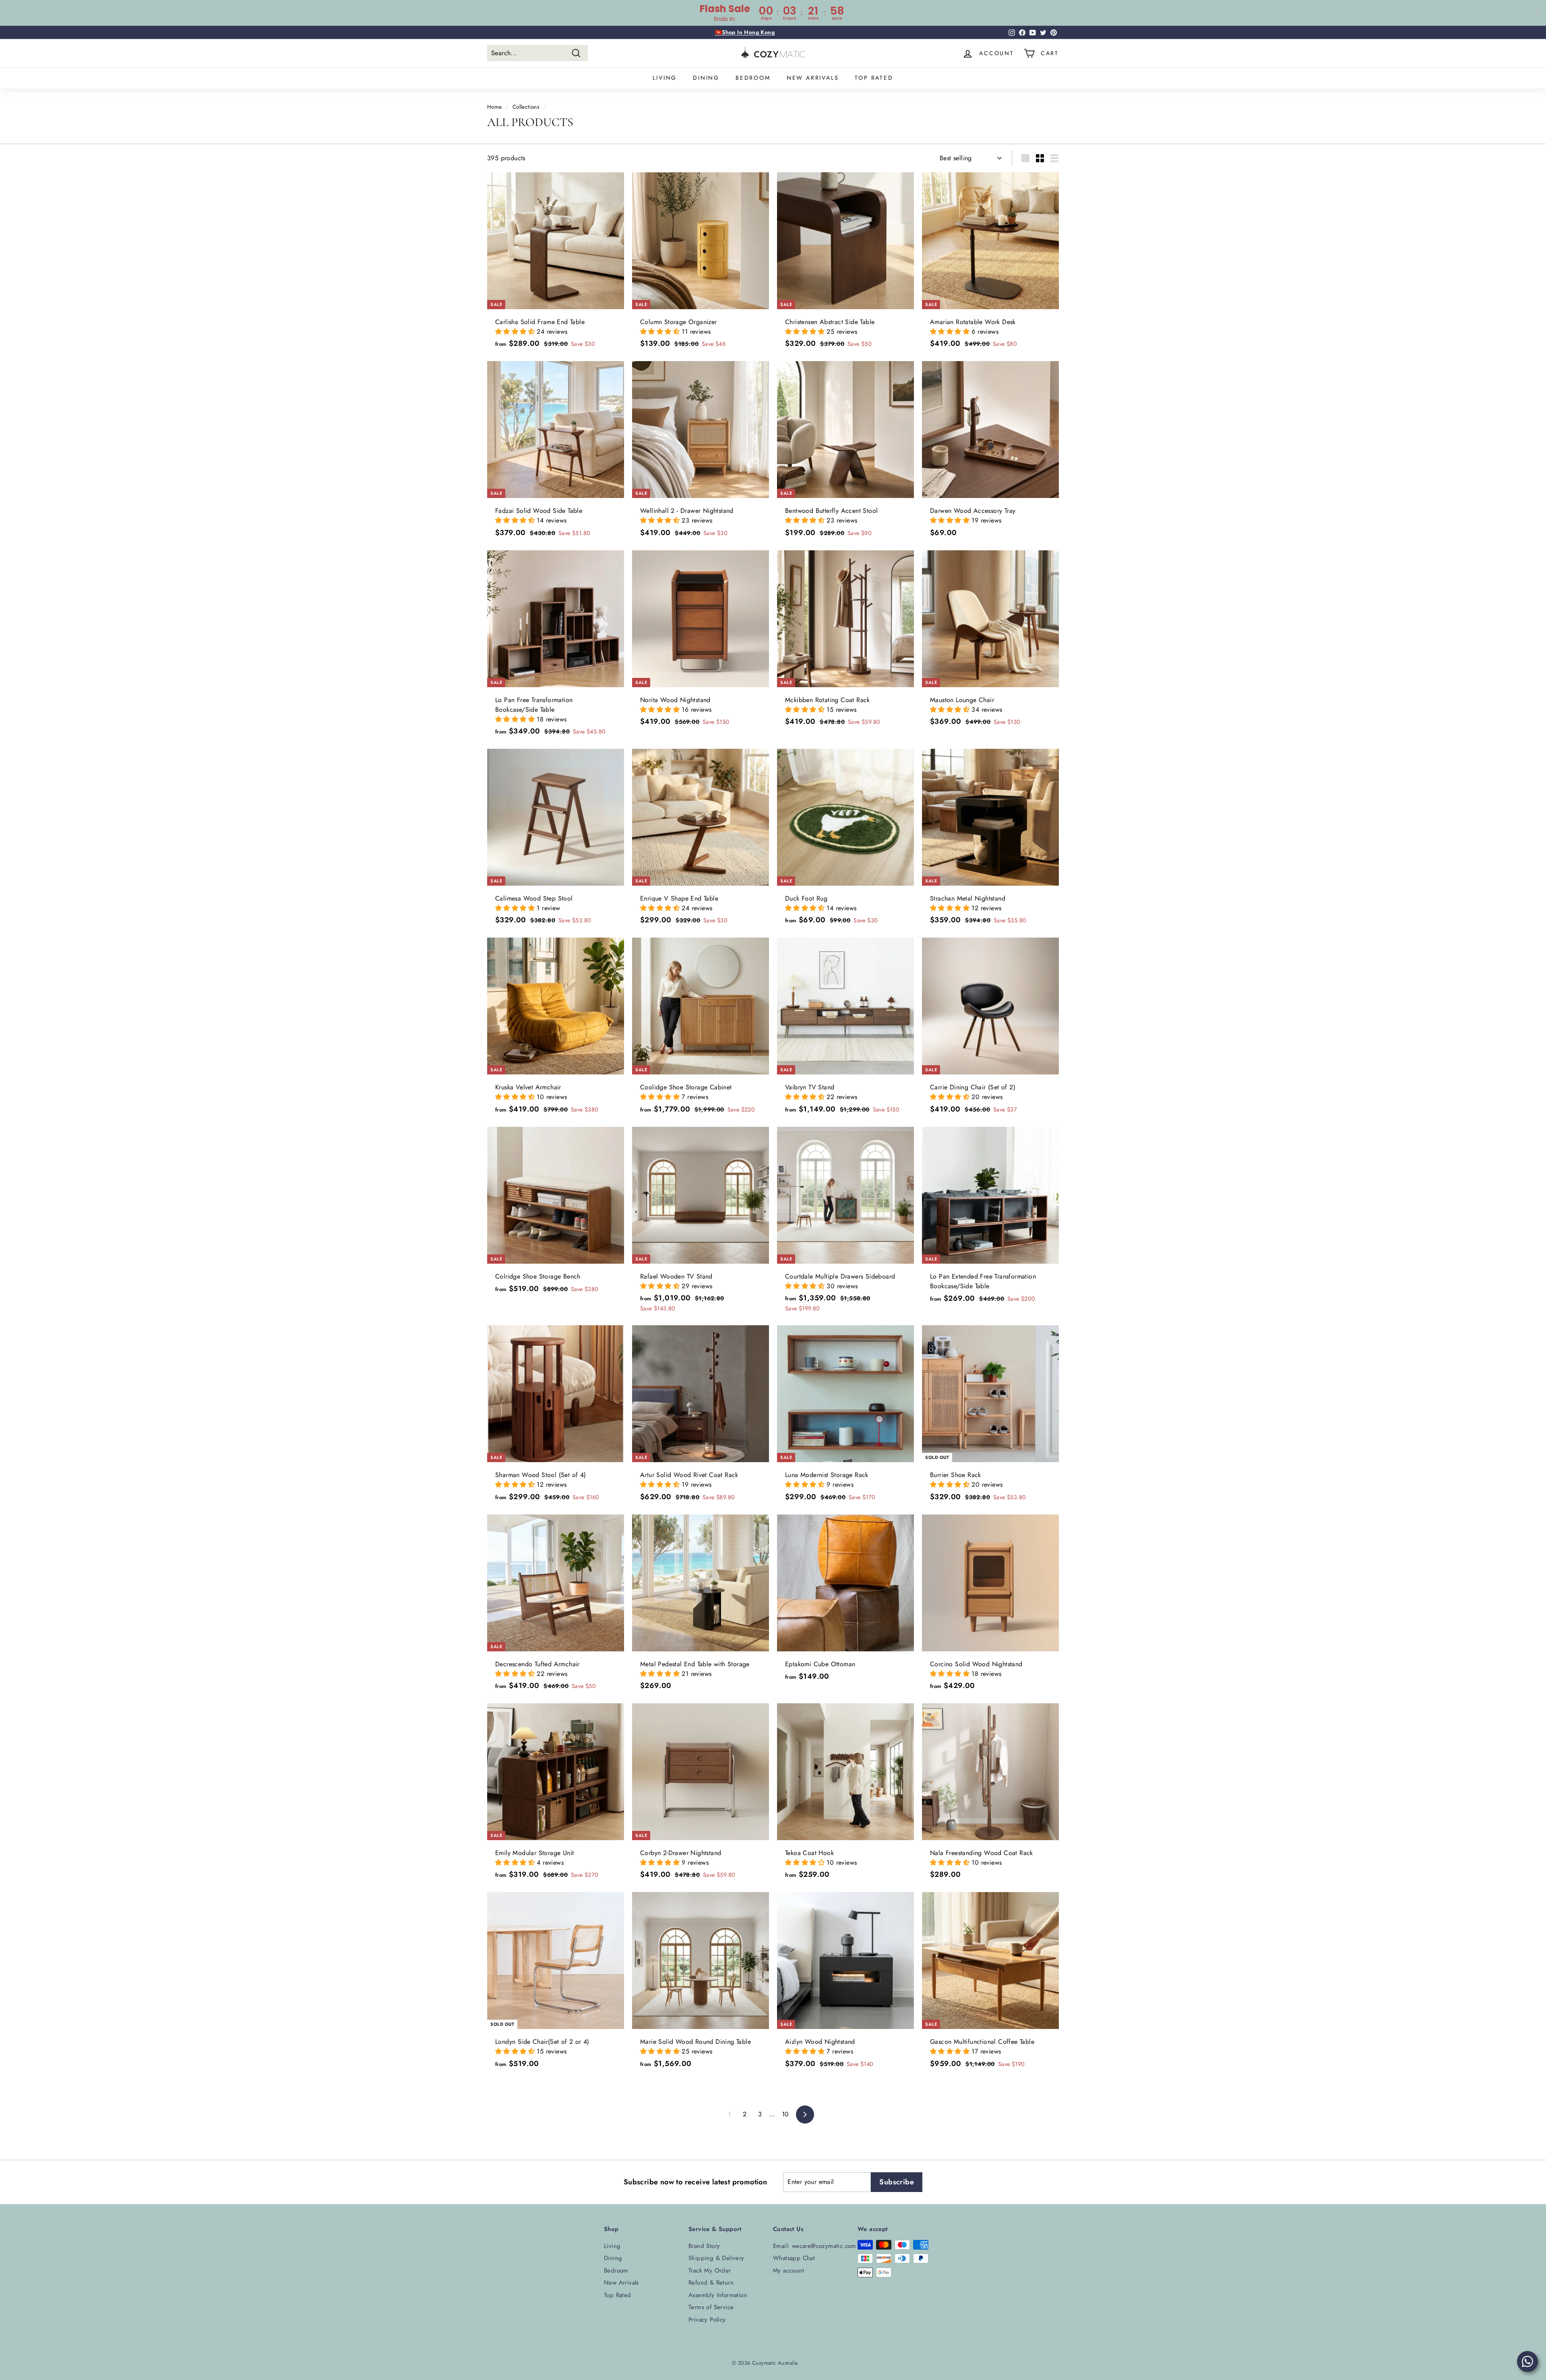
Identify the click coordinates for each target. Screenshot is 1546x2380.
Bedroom (753, 78)
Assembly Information (718, 2295)
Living (665, 78)
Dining (706, 78)
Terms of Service (711, 2307)
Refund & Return (711, 2283)
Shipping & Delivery (716, 2258)
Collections (526, 107)
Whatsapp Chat (794, 2258)
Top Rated (874, 78)
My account (789, 2271)
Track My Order (710, 2271)
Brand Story (704, 2246)
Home (495, 107)
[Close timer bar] (1538, 13)
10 (785, 2114)
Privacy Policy (707, 2320)
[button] (516, 332)
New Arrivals (813, 78)
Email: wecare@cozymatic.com (815, 2246)
